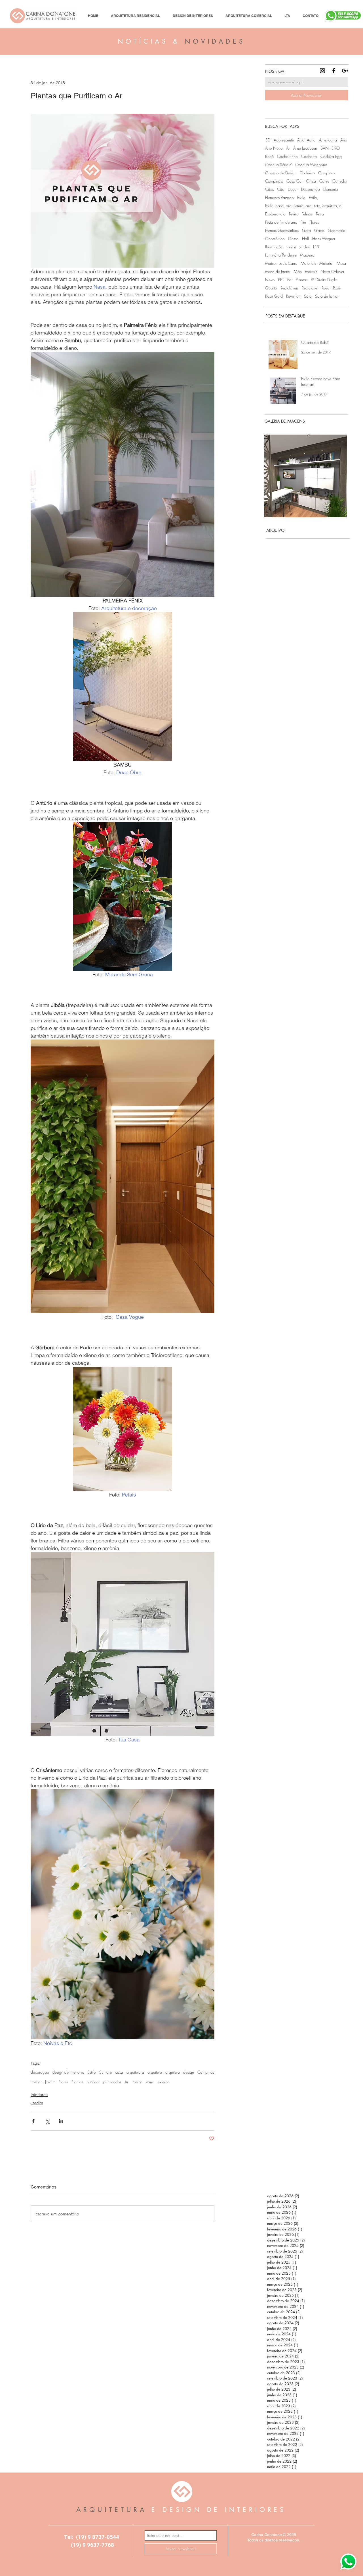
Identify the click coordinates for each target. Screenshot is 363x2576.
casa (119, 2072)
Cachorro (309, 156)
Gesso (293, 239)
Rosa (326, 288)
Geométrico (275, 239)
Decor (293, 189)
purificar (93, 2082)
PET (281, 280)
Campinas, (274, 181)
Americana (328, 140)
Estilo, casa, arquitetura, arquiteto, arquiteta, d (303, 206)
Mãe (298, 271)
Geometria (337, 230)
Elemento (331, 189)
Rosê (337, 288)
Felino (294, 214)
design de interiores (68, 2072)
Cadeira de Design (281, 173)
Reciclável (310, 288)
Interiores (39, 2095)
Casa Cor (295, 181)
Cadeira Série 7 (278, 165)
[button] (306, 476)
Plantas (77, 2082)
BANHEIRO (330, 148)
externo (164, 2082)
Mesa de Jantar (278, 271)
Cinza (311, 181)
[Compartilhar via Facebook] (33, 2121)
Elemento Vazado (279, 197)
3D (268, 140)
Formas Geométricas (282, 230)
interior (36, 2082)
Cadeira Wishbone (311, 165)
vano (150, 2082)
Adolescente (284, 140)
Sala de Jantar (327, 296)
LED (316, 247)
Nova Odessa (332, 271)
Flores (63, 2082)
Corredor (340, 181)
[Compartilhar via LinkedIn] (61, 2121)
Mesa (341, 263)
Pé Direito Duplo (324, 280)
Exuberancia (275, 214)
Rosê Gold (274, 296)
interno (137, 2082)
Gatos (319, 230)
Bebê (269, 156)
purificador (112, 2082)
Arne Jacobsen (305, 148)
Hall (305, 239)
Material (326, 263)
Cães (269, 189)
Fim (303, 222)
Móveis (311, 271)
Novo (270, 280)
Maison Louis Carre (281, 263)
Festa (320, 214)
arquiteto (155, 2072)
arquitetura (135, 2072)
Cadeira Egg (331, 156)
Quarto (271, 288)
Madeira (307, 255)
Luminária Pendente (281, 255)
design (189, 2072)
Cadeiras (307, 173)
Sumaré (105, 2072)
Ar (126, 2082)
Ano (344, 140)
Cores (324, 181)
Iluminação (274, 247)
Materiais (308, 263)
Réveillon (293, 296)
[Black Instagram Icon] (322, 71)
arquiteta (173, 2072)
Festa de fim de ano (281, 222)
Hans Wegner (324, 239)
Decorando (311, 189)
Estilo (92, 2072)
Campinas (206, 2072)
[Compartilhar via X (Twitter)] (47, 2121)
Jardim (50, 2082)
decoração (40, 2072)
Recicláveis (289, 288)
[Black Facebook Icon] (334, 71)
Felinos (307, 214)
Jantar (291, 247)
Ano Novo (274, 148)
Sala (308, 296)
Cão (281, 189)
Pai (290, 280)
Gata (306, 230)
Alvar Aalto (306, 140)
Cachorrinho (287, 156)
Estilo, (314, 197)
